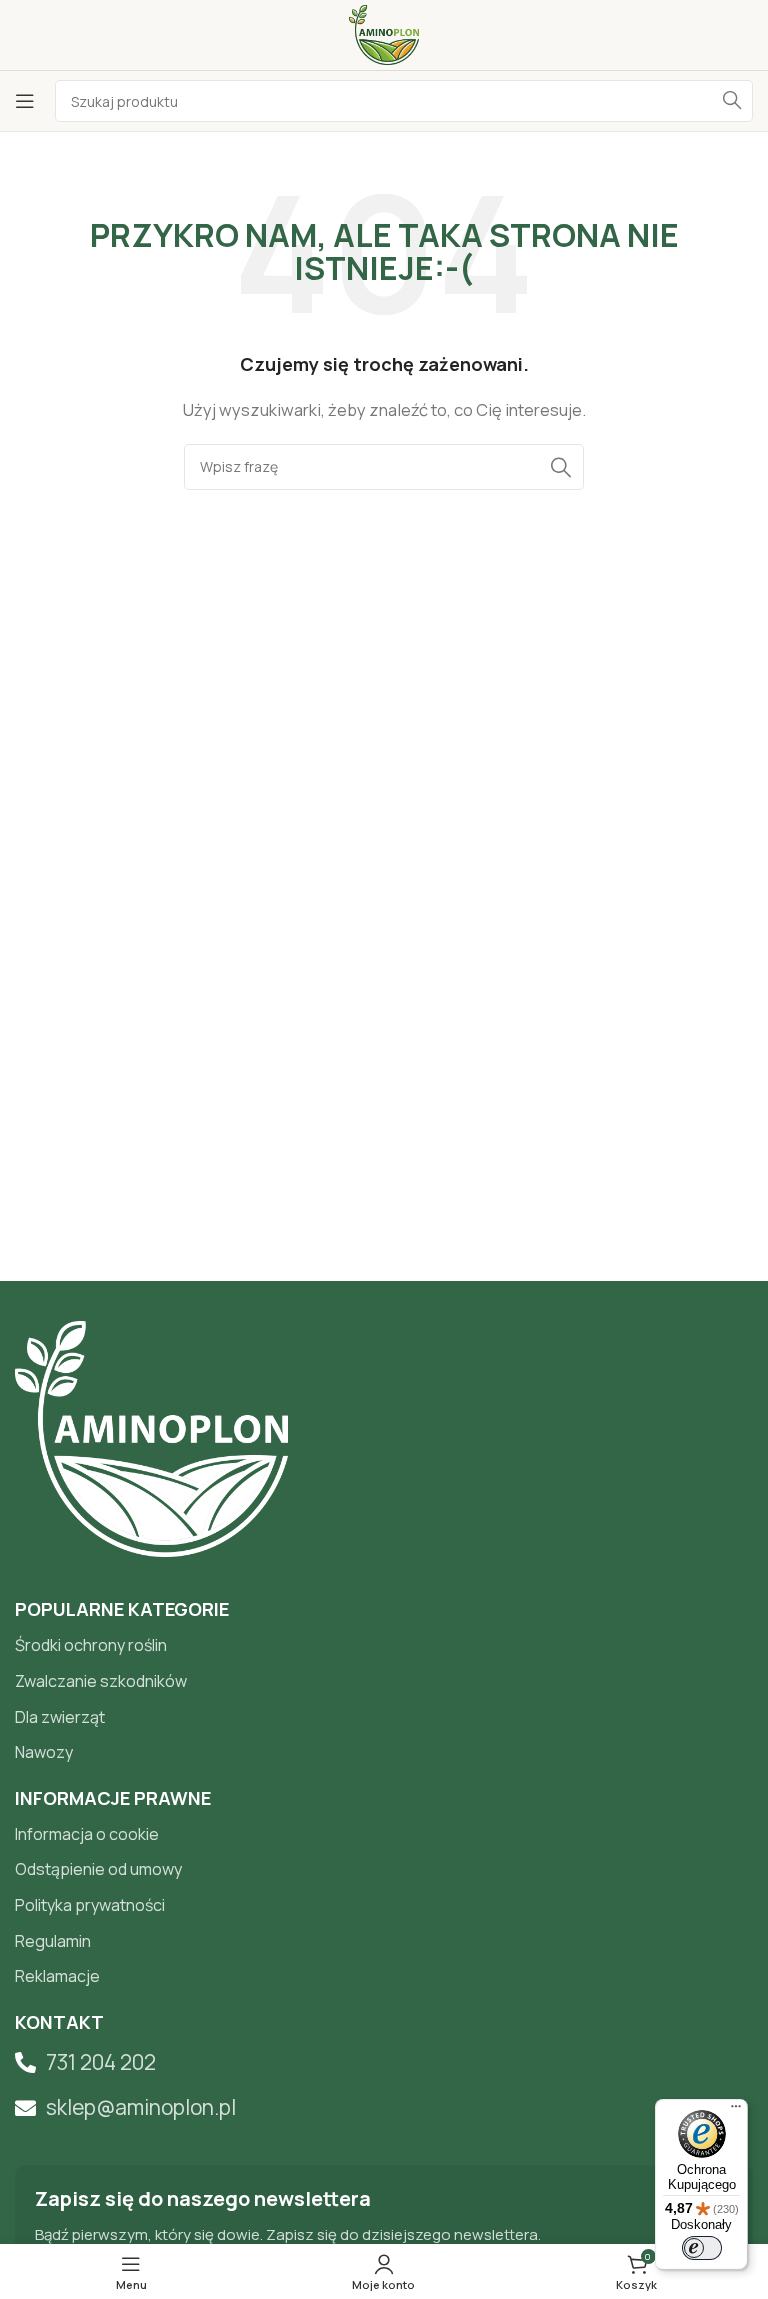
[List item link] (384, 1646)
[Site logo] (383, 33)
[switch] (702, 2248)
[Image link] (151, 1437)
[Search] (732, 101)
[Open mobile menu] (25, 101)
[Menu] (736, 2111)
